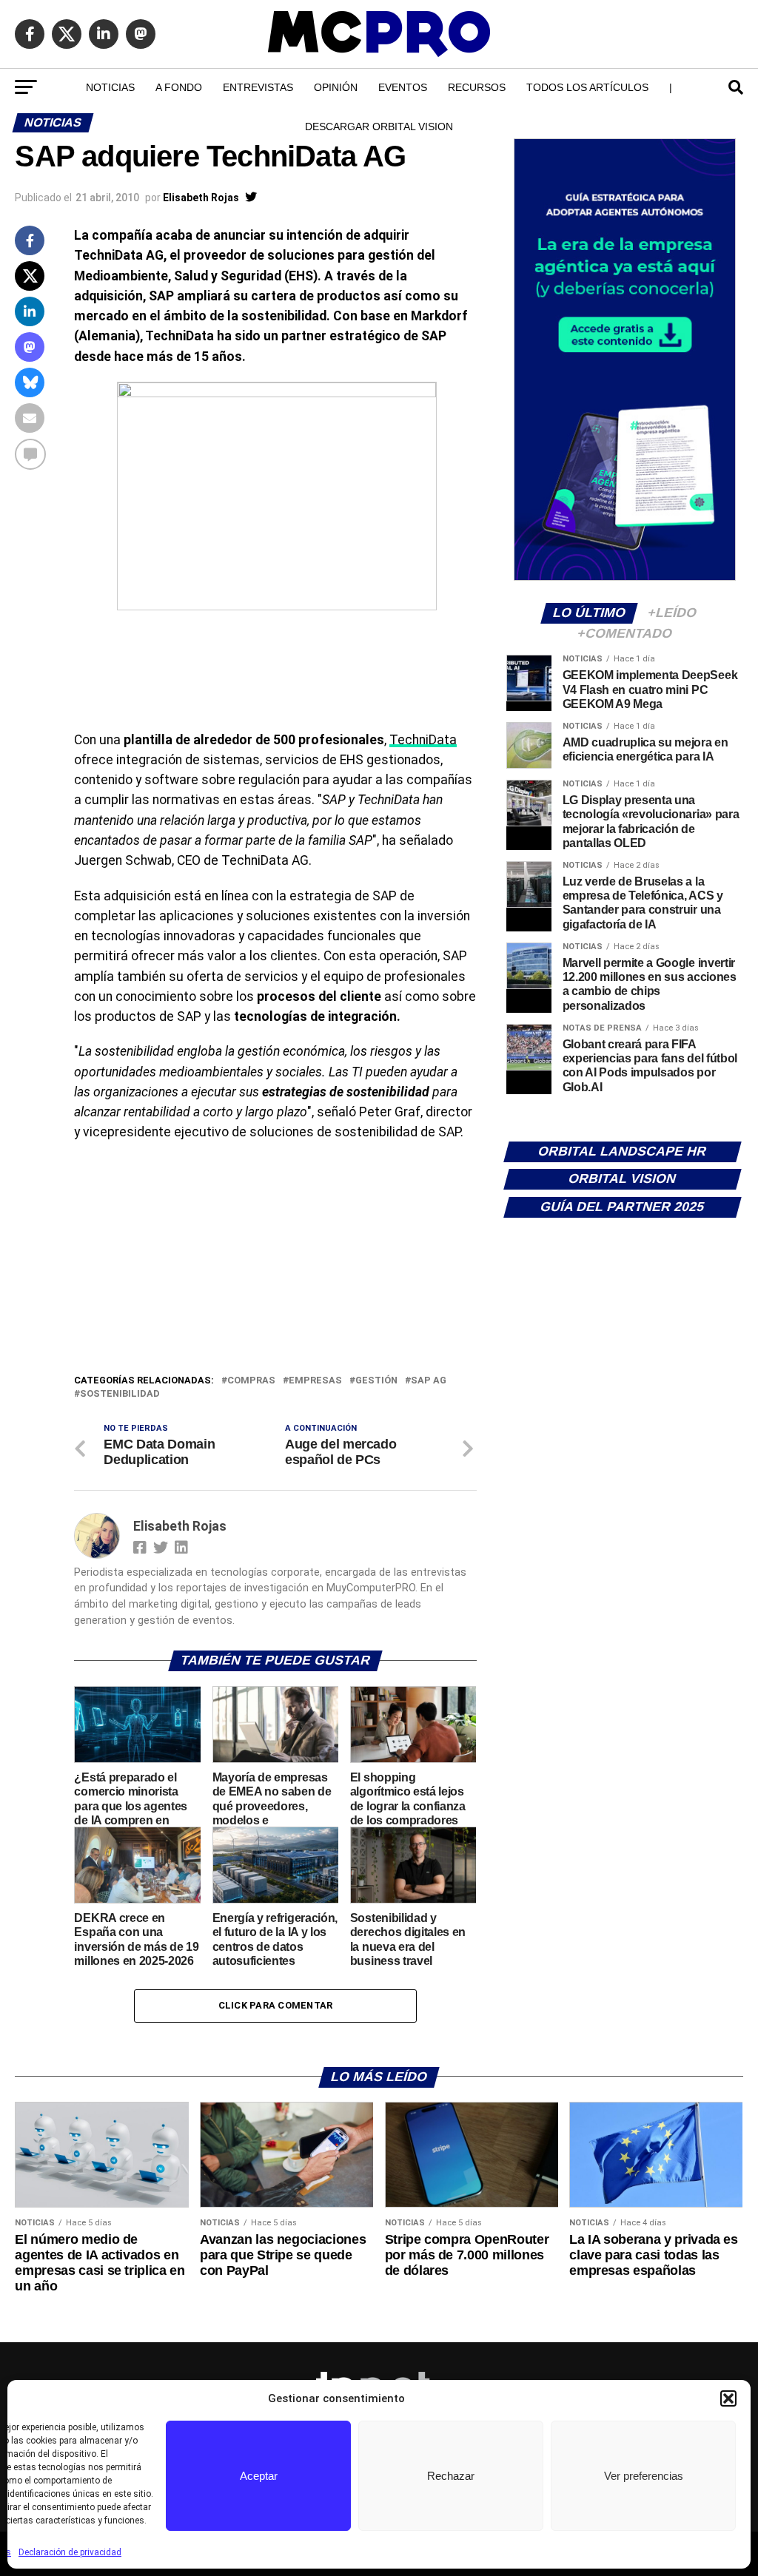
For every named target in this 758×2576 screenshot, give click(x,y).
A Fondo (179, 87)
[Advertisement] (275, 1261)
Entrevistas (258, 87)
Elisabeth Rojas (201, 198)
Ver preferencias (644, 2476)
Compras (251, 1381)
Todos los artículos (587, 87)
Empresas (315, 1381)
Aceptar (259, 2476)
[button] (728, 2398)
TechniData (423, 740)
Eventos (403, 87)
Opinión (336, 87)
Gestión (376, 1381)
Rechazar (451, 2476)
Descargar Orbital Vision (379, 127)
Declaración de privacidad (70, 2552)
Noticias (110, 87)
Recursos (477, 87)
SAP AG (429, 1381)
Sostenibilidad (120, 1394)
